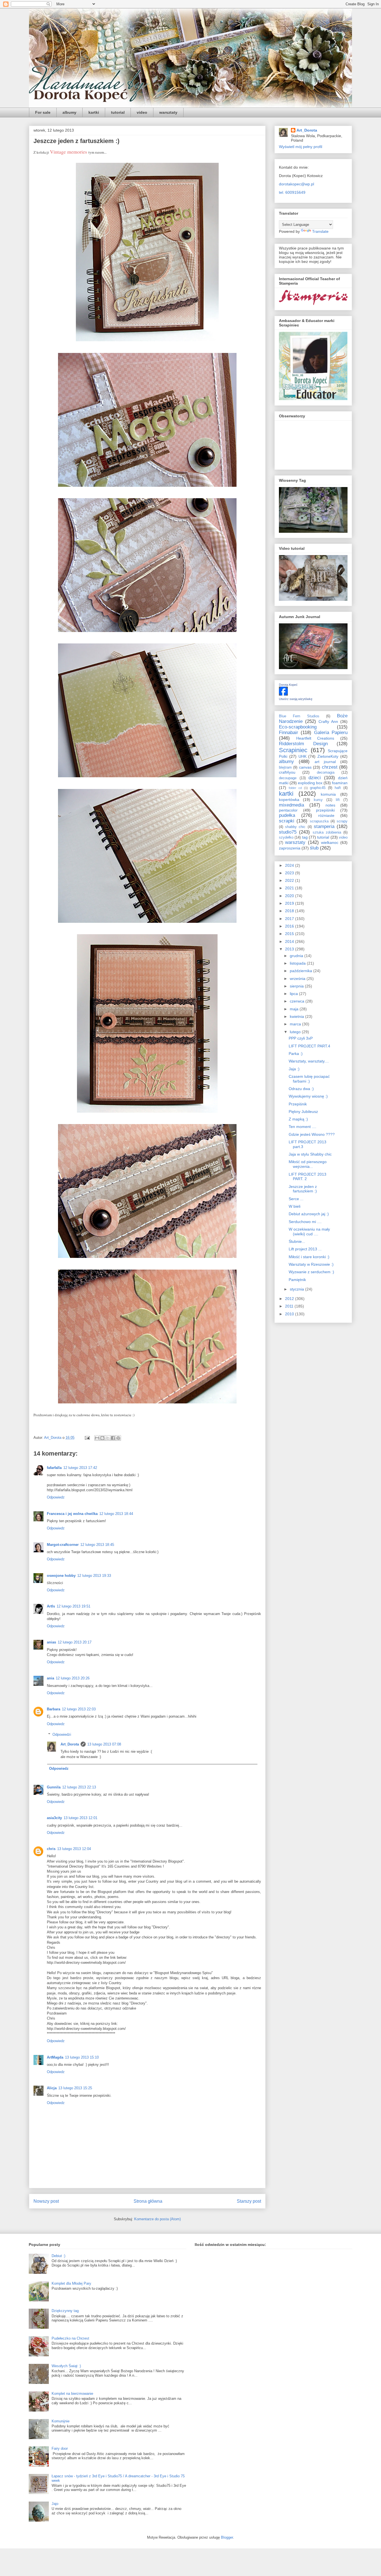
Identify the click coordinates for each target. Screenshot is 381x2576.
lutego (296, 1032)
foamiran (340, 783)
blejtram (285, 768)
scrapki (287, 821)
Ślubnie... (297, 1241)
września (298, 979)
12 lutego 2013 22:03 (79, 1709)
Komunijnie (61, 2421)
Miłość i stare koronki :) (309, 1257)
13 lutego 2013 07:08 (104, 1744)
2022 (290, 880)
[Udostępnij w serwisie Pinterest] (118, 1438)
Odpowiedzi (62, 1734)
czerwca (298, 1001)
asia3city (54, 1818)
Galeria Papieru (331, 733)
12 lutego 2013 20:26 (73, 1678)
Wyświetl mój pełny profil (301, 147)
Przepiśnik (298, 1104)
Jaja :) (294, 1069)
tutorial (118, 112)
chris (51, 1849)
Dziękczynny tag (65, 2311)
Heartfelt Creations (315, 738)
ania (50, 1678)
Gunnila (54, 1787)
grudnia (297, 956)
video (142, 112)
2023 (290, 873)
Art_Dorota (70, 1744)
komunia (328, 794)
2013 (290, 949)
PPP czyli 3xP (301, 1038)
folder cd (295, 788)
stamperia (324, 826)
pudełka (287, 815)
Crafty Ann (328, 722)
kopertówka (289, 800)
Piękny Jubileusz (303, 1112)
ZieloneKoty (328, 756)
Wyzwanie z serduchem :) (311, 1272)
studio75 (288, 832)
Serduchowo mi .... (305, 1222)
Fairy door (60, 2448)
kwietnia (297, 1016)
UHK (302, 756)
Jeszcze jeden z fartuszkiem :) (303, 1189)
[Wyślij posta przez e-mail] (87, 1438)
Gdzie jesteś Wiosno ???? (312, 1134)
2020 (290, 896)
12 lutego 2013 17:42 (80, 1468)
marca (296, 1024)
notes (330, 805)
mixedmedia (291, 805)
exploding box (310, 783)
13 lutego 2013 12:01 (80, 1818)
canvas (305, 767)
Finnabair (289, 733)
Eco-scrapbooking (298, 727)
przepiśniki (325, 810)
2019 (290, 903)
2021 (290, 888)
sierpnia (297, 986)
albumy (69, 112)
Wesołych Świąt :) (66, 2366)
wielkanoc (330, 842)
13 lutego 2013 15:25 (75, 2088)
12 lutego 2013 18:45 (97, 1545)
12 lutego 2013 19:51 (73, 1606)
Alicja (52, 2088)
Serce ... (296, 1199)
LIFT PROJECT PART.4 (309, 1046)
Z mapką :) (298, 1119)
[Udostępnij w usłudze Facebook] (113, 1438)
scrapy (342, 821)
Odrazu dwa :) (301, 1089)
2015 (290, 934)
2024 (290, 865)
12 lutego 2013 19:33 (94, 1576)
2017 (290, 919)
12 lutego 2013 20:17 (75, 1642)
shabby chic (295, 827)
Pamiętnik (297, 1280)
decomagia (326, 773)
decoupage (288, 778)
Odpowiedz (56, 1497)
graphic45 (318, 788)
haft (338, 788)
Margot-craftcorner (63, 1545)
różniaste (326, 815)
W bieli (295, 1206)
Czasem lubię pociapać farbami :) (309, 1079)
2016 (290, 926)
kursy (318, 800)
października (302, 971)
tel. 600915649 (292, 192)
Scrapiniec (293, 750)
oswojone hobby (61, 1576)
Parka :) (296, 1054)
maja (295, 1009)
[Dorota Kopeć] (283, 694)
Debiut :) (58, 2256)
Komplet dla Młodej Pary (71, 2283)
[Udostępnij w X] (108, 1438)
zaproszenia (290, 848)
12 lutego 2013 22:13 (79, 1787)
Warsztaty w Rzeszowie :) (311, 1264)
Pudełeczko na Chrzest (70, 2338)
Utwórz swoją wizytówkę (296, 699)
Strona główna (148, 2201)
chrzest (330, 767)
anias (51, 1642)
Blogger (227, 2537)
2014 (290, 941)
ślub (314, 848)
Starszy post (249, 2201)
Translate (320, 231)
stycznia (297, 1289)
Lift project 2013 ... (305, 1249)
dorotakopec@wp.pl (296, 184)
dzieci (315, 778)
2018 (290, 911)
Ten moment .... (302, 1127)
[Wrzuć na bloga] (102, 1438)
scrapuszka (319, 821)
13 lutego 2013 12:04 (74, 1849)
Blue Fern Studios (299, 716)
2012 (290, 1299)
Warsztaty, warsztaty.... (309, 1061)
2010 (290, 1314)
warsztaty (168, 112)
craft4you (287, 772)
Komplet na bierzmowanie (72, 2394)
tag (305, 837)
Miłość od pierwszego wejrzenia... (308, 1164)
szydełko (286, 837)
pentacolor (288, 810)
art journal (325, 762)
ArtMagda (55, 2057)
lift (338, 800)
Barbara (54, 1709)
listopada (298, 963)
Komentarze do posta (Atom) (157, 2219)
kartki (94, 112)
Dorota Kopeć (288, 685)
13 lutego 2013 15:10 (82, 2057)
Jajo (55, 2504)
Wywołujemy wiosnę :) (308, 1096)
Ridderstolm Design (303, 744)
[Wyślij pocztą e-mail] (97, 1438)
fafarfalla (54, 1468)
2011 (290, 1306)
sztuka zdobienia (327, 832)
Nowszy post (46, 2201)
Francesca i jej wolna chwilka (72, 1514)
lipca (294, 994)
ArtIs (51, 1606)
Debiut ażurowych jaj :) (309, 1214)
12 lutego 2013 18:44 (116, 1514)
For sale (43, 112)
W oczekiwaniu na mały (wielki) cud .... (309, 1232)
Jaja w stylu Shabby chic (310, 1154)
